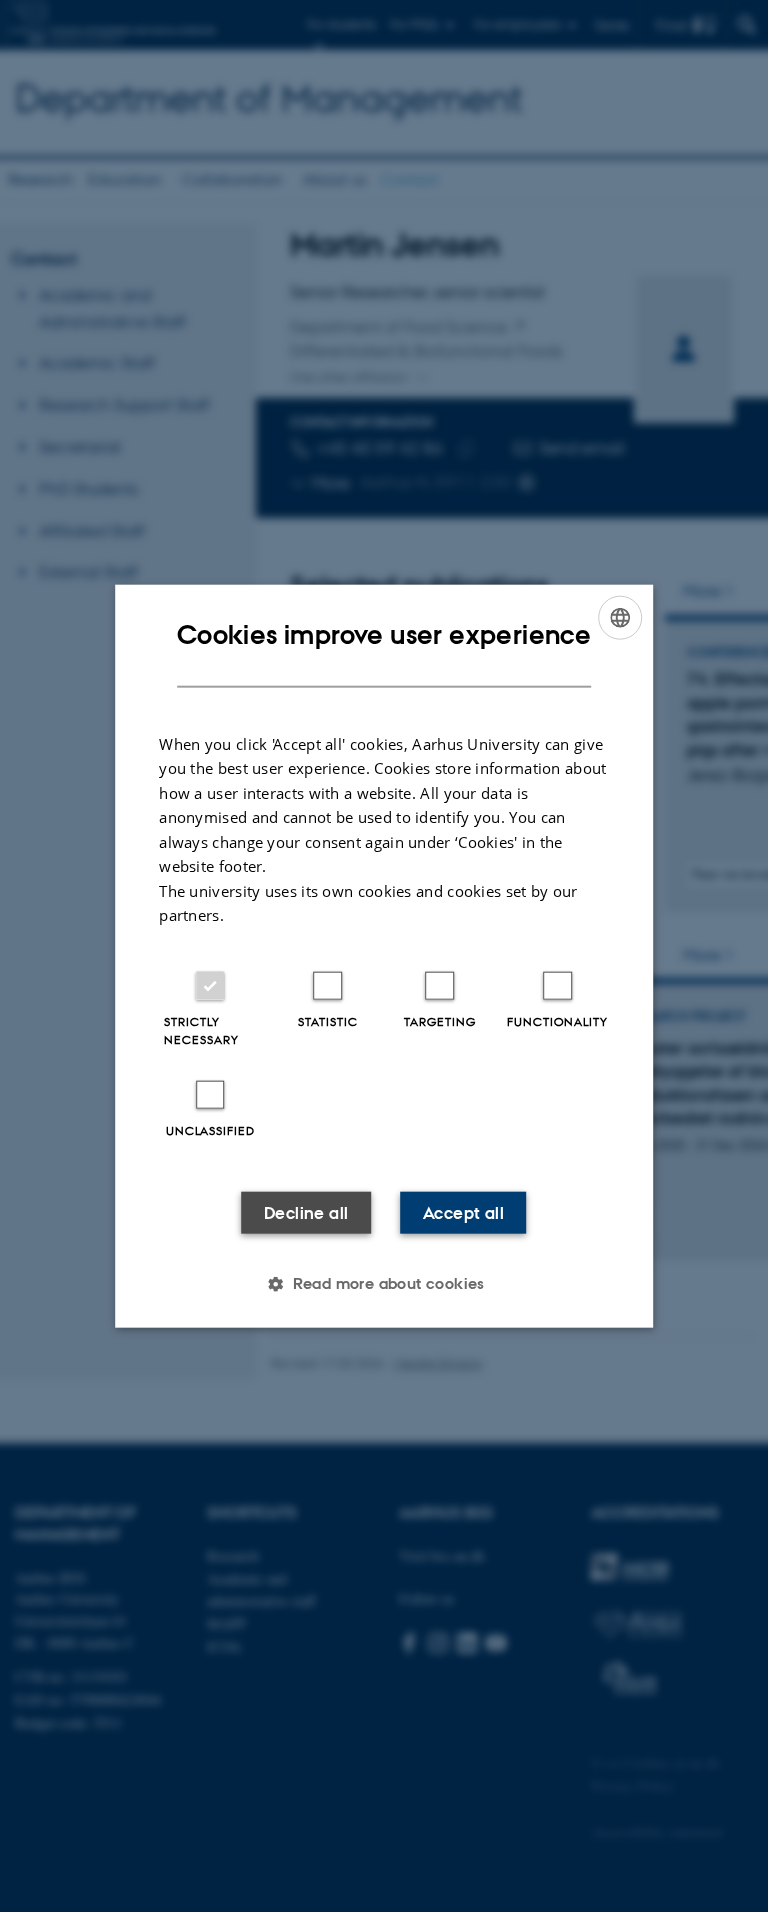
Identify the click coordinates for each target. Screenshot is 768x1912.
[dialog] (384, 956)
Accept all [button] (463, 1212)
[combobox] (620, 618)
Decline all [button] (306, 1212)
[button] (384, 1283)
